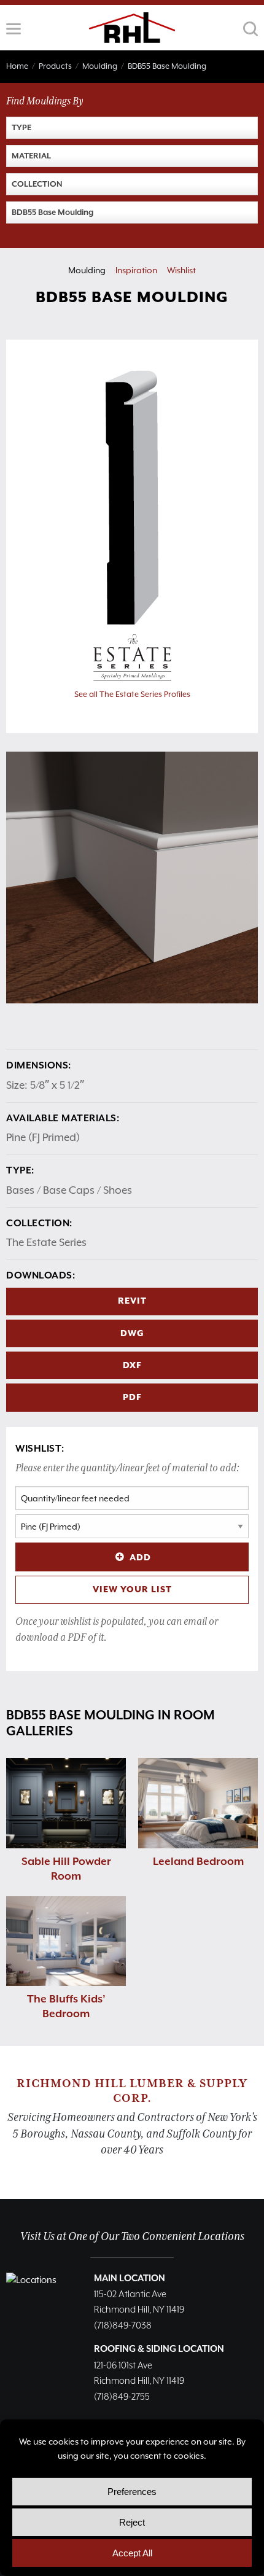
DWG (132, 1334)
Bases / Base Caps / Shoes (69, 1190)
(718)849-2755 (122, 2397)
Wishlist (181, 270)
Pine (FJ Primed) (43, 1137)
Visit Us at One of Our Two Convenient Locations (132, 2237)
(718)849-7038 (123, 2326)
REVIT (132, 1301)
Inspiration (136, 270)
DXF (132, 1366)
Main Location (130, 2278)
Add (140, 1558)
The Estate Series (46, 1242)
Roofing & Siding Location (159, 2349)
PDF (132, 1398)
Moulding (87, 270)
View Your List (132, 1590)
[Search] (250, 29)
